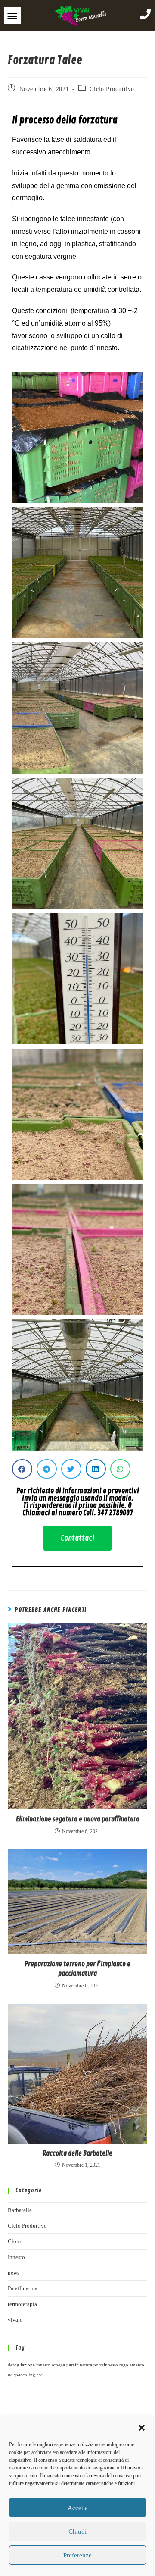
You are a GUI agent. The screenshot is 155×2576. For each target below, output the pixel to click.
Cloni (14, 2241)
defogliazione (21, 2365)
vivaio (15, 2320)
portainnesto (106, 2365)
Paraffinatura (23, 2288)
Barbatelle (20, 2210)
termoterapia (22, 2304)
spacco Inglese (28, 2375)
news (14, 2273)
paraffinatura (79, 2365)
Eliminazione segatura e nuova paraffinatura (78, 1819)
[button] (142, 2428)
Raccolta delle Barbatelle (77, 2153)
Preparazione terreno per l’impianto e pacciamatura (77, 1969)
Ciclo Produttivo (112, 89)
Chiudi (77, 2532)
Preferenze (77, 2555)
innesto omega (51, 2365)
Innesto (16, 2257)
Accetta (78, 2508)
